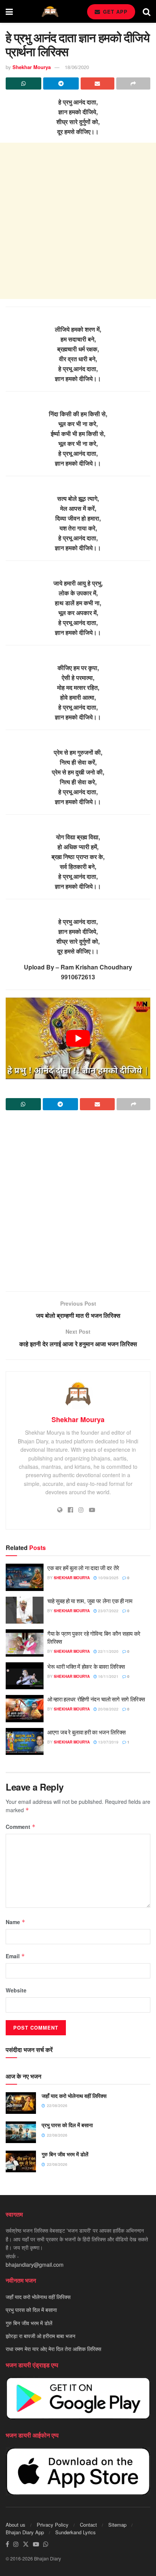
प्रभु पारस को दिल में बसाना (67, 2125)
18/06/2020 (77, 67)
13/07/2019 (108, 1742)
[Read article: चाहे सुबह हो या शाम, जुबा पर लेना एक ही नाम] (25, 1610)
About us (16, 2525)
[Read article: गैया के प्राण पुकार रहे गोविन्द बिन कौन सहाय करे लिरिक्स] (25, 1643)
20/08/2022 (108, 1709)
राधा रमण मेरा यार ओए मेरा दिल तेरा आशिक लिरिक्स (53, 2349)
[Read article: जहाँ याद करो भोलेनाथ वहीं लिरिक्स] (21, 2103)
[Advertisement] (78, 221)
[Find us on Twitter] (26, 2544)
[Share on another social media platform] (133, 83)
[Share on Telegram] (61, 83)
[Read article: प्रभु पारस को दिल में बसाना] (21, 2132)
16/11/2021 (108, 1676)
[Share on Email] (98, 83)
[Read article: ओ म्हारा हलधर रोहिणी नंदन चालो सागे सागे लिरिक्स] (25, 1709)
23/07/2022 (108, 1611)
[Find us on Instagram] (16, 2544)
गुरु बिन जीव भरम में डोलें (65, 2154)
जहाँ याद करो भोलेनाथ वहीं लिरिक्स (74, 2096)
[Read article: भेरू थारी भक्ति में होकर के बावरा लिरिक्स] (25, 1676)
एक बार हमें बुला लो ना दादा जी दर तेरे (83, 1568)
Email (15, 1956)
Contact (88, 2525)
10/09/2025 (108, 1578)
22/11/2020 (108, 1651)
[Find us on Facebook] (7, 2544)
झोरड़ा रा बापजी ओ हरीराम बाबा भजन (41, 2336)
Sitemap (117, 2525)
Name (16, 1922)
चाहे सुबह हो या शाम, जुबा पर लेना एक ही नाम (90, 1601)
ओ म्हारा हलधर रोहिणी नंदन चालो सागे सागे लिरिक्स (96, 1699)
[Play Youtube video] (78, 1038)
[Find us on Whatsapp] (46, 2544)
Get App (114, 12)
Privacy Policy (53, 2525)
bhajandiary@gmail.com (35, 2264)
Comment (21, 1827)
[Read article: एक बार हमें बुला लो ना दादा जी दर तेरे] (25, 1577)
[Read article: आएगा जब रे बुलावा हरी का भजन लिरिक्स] (25, 1742)
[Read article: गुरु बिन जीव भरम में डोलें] (21, 2161)
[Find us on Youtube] (36, 2544)
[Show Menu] (9, 11)
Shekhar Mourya (32, 67)
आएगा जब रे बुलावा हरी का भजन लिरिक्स (86, 1732)
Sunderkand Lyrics (76, 2532)
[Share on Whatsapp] (23, 83)
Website (16, 1990)
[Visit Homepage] (50, 12)
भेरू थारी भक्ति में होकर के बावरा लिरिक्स (86, 1666)
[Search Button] (147, 11)
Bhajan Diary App (25, 2532)
